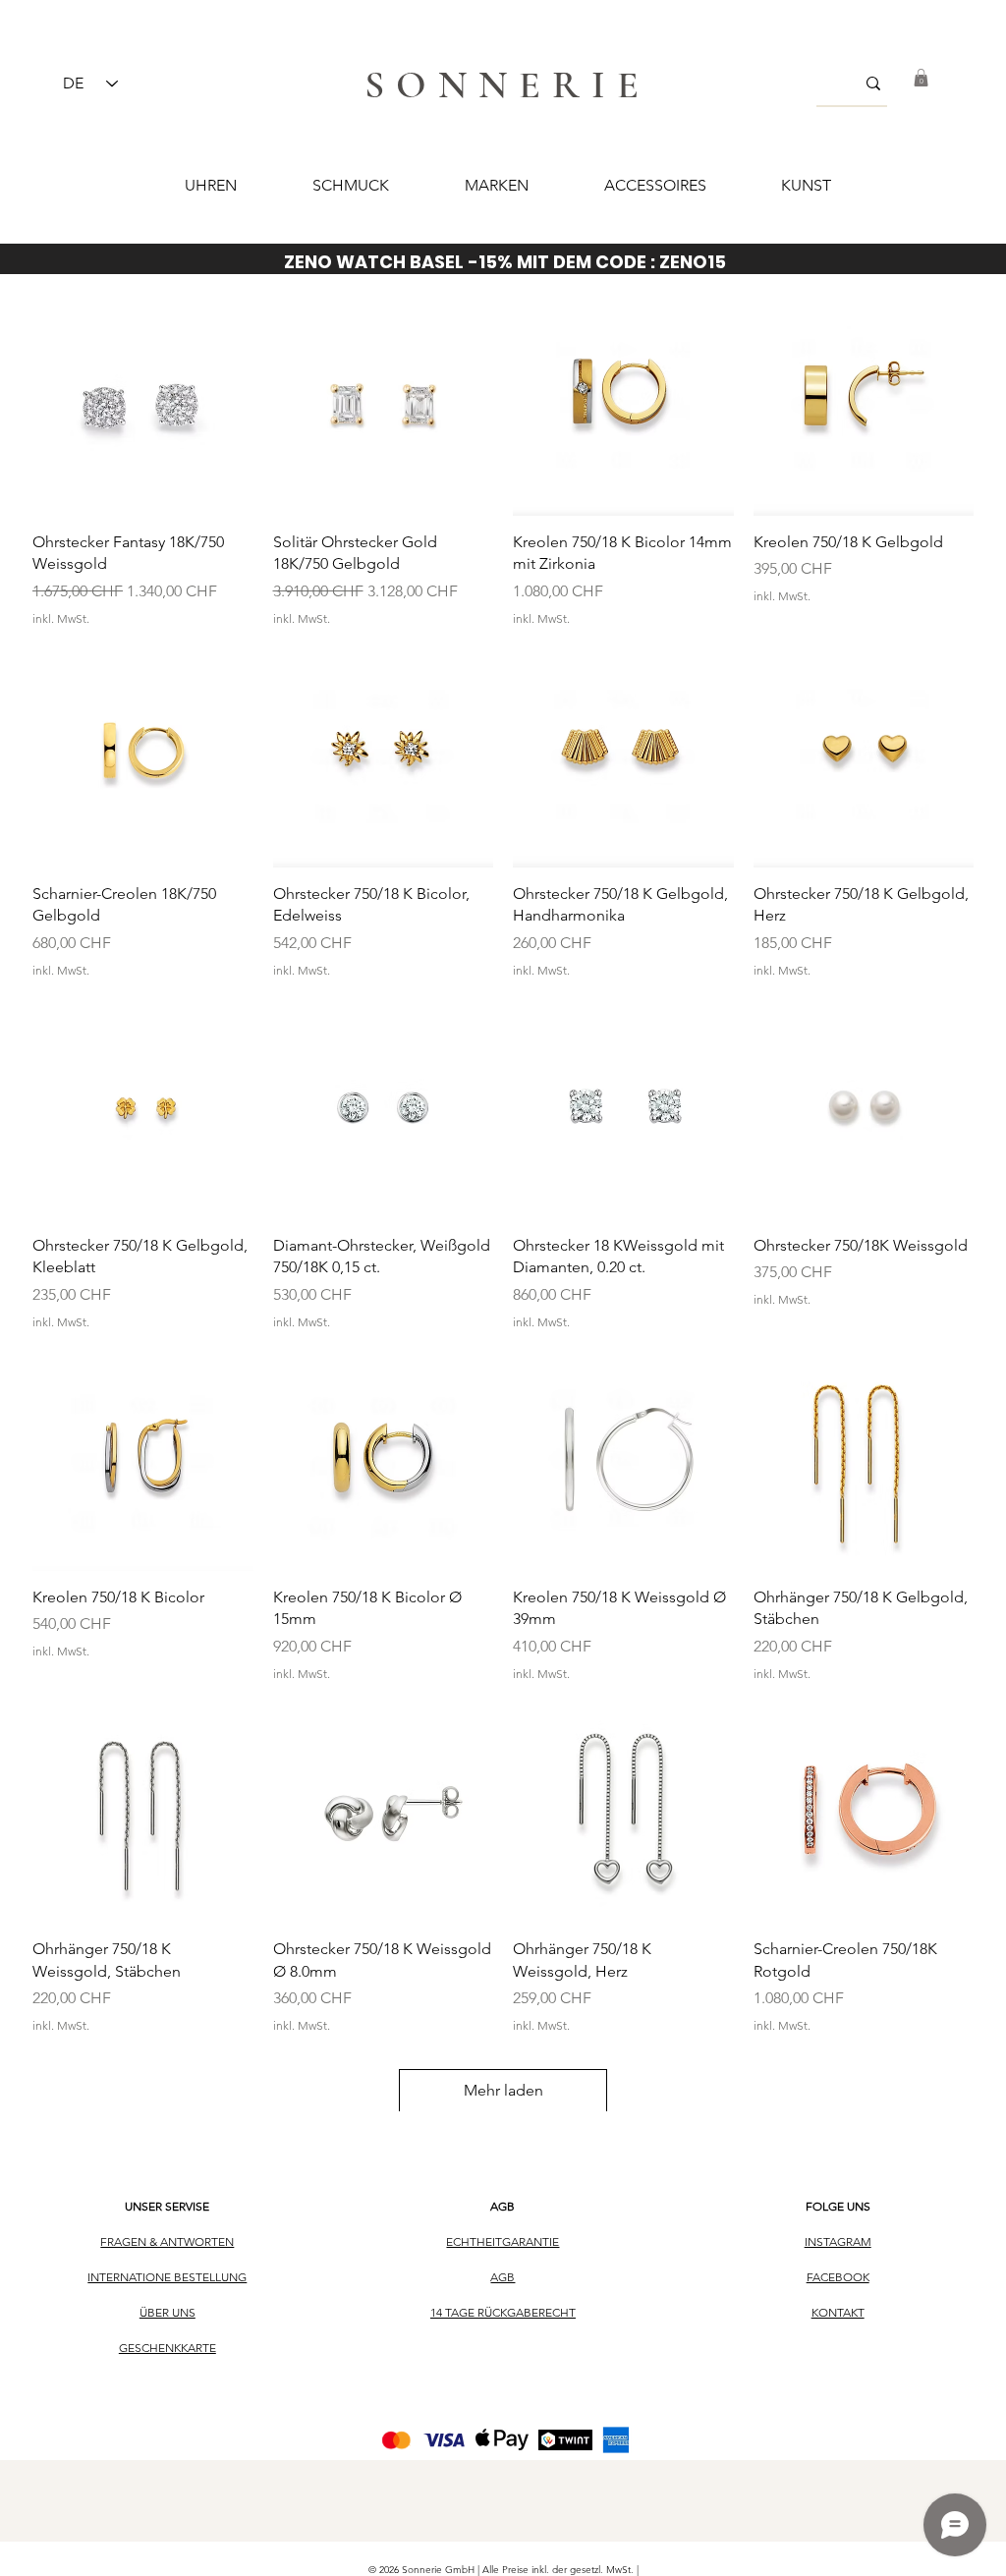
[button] (921, 78)
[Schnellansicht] (143, 405)
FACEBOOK (838, 2277)
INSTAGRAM (838, 2241)
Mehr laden (503, 2090)
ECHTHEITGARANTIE (503, 2241)
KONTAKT (838, 2312)
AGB (503, 2206)
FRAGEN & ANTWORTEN (167, 2241)
